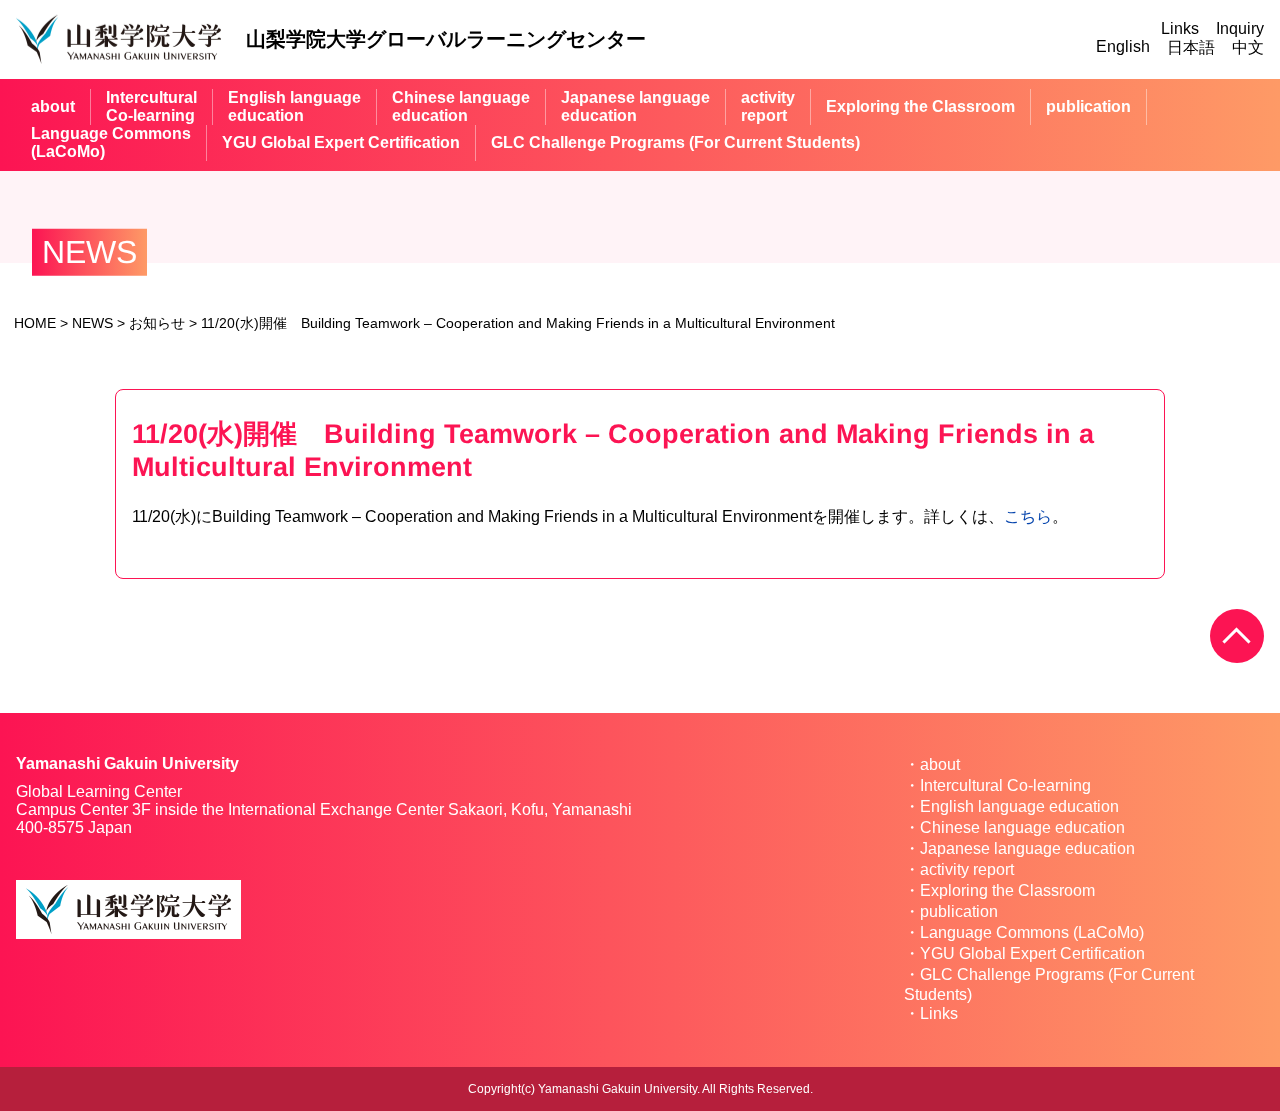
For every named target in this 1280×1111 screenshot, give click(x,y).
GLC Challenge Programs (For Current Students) (675, 142)
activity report (967, 869)
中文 (1248, 47)
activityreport (768, 106)
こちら (1028, 516)
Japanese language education (1027, 848)
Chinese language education (1022, 827)
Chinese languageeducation (461, 106)
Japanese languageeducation (635, 106)
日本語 (1191, 47)
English (1123, 46)
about (53, 106)
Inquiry (1240, 28)
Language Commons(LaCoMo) (111, 142)
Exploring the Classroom (920, 106)
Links (1180, 28)
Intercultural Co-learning (1005, 785)
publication (1088, 106)
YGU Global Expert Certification (341, 142)
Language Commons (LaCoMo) (1032, 932)
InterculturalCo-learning (151, 106)
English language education (1019, 806)
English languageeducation (294, 106)
